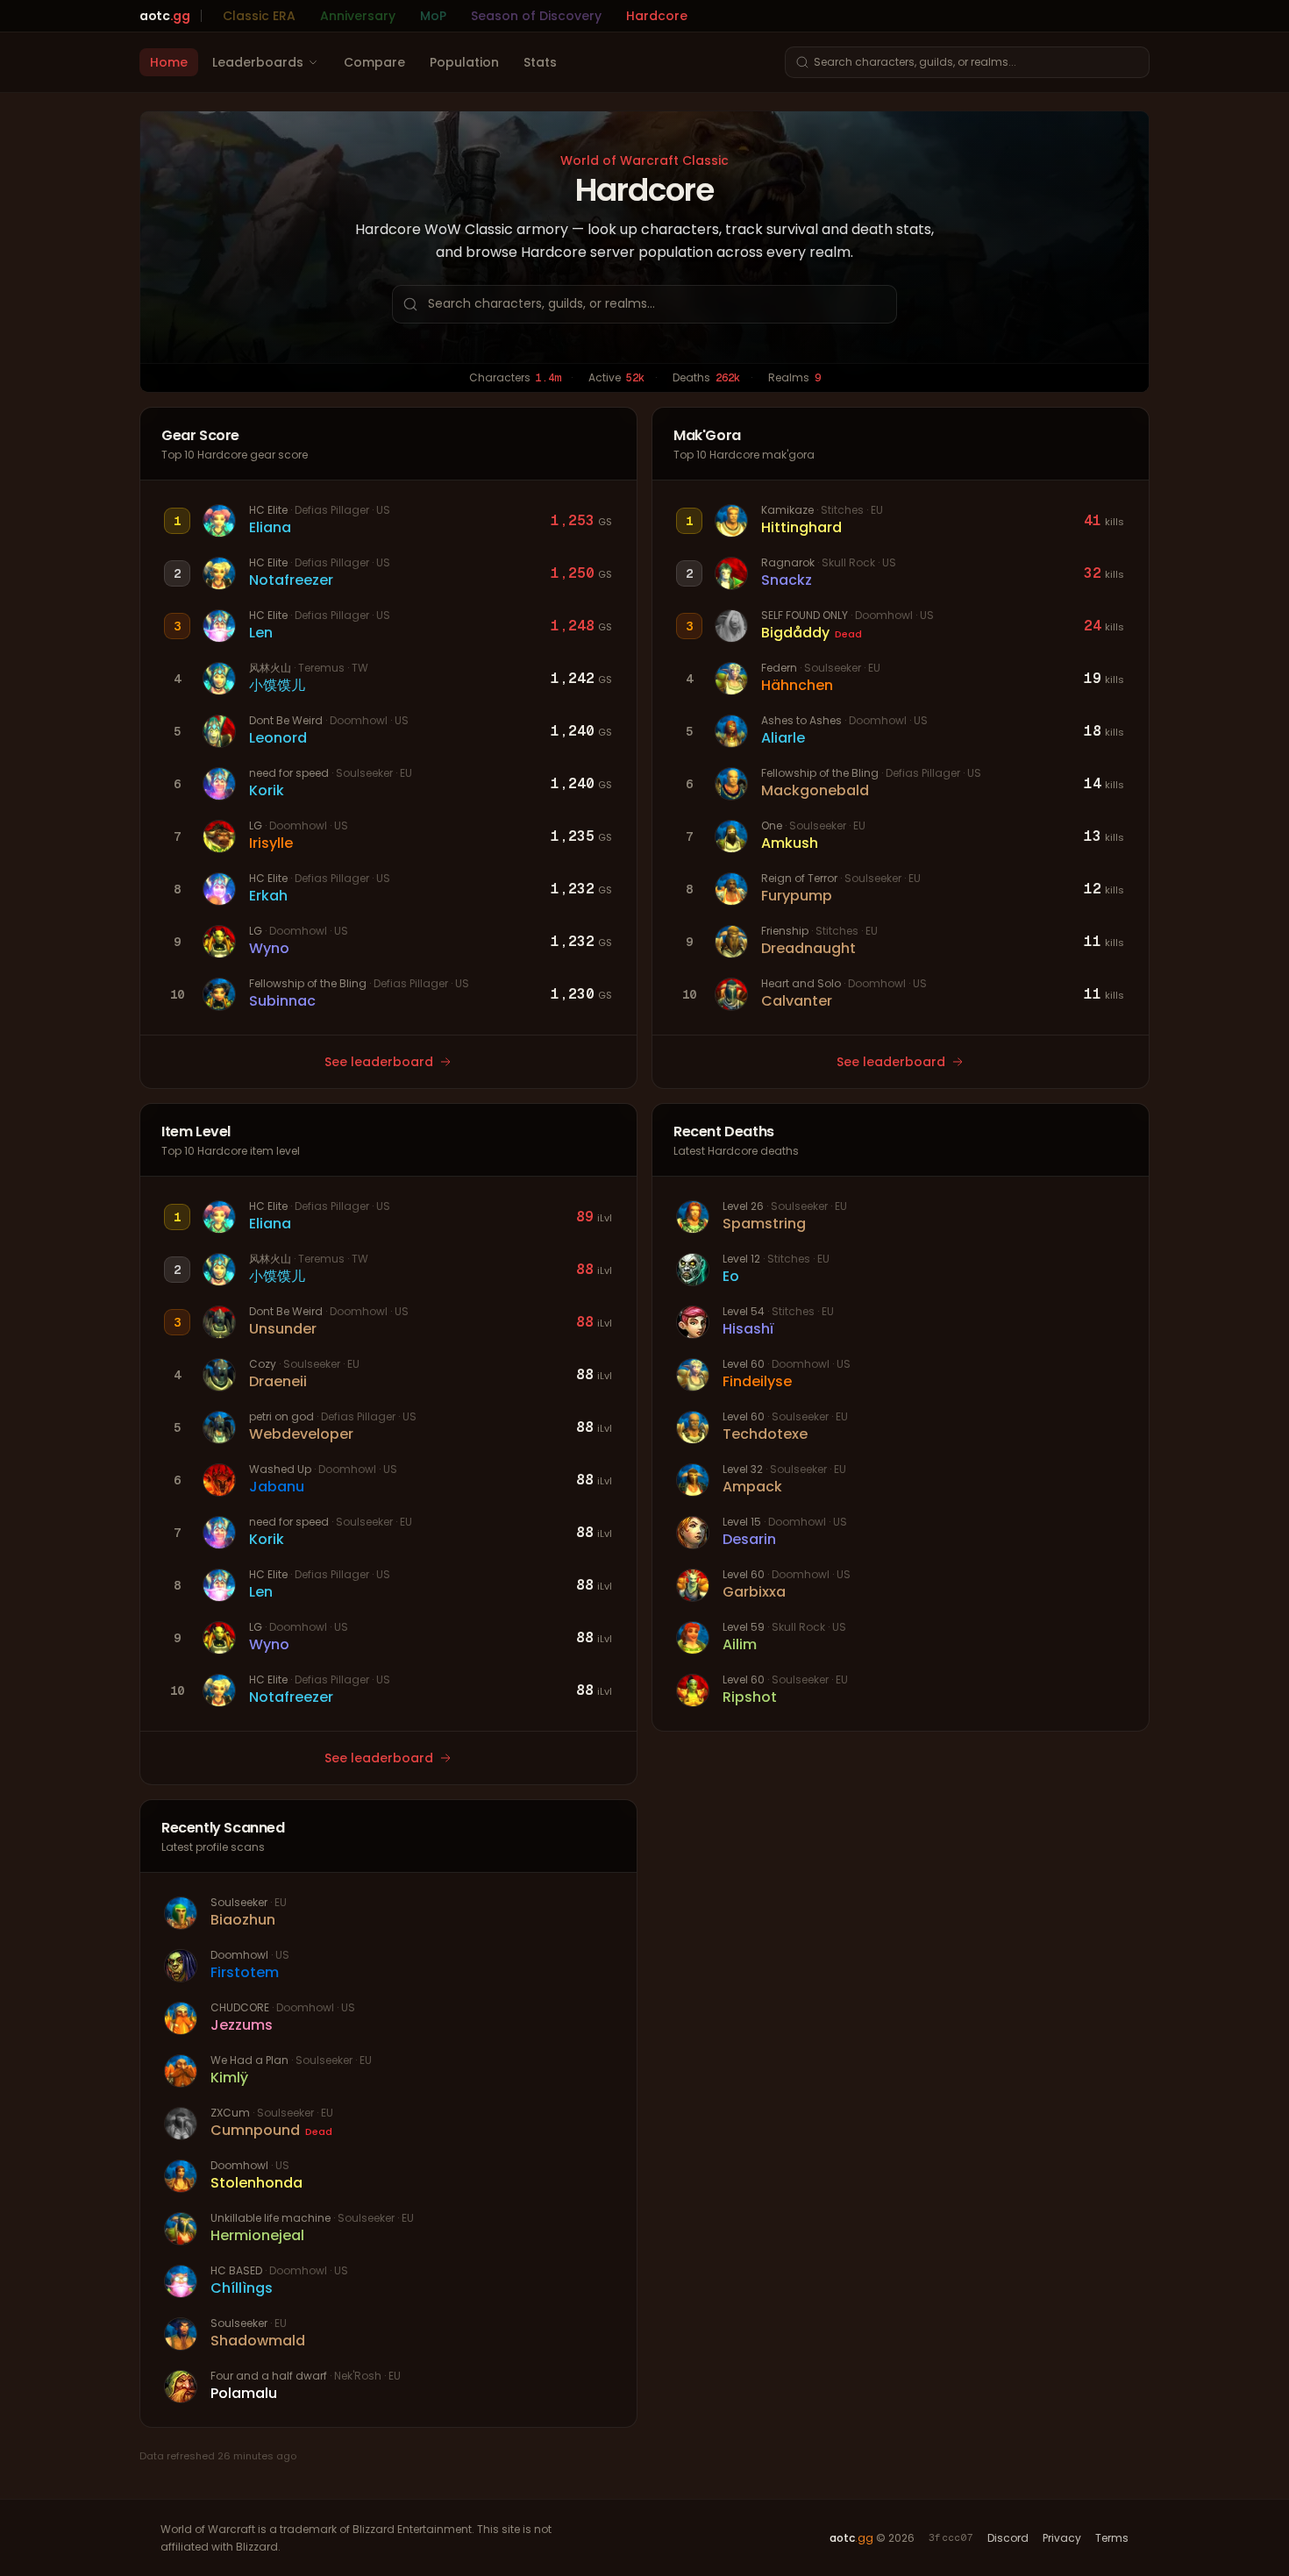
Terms (1112, 2538)
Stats (540, 62)
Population (464, 62)
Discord (1008, 2538)
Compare (374, 62)
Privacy (1062, 2538)
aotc (165, 16)
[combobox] (967, 62)
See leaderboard (379, 1062)
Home (169, 62)
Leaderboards (258, 62)
